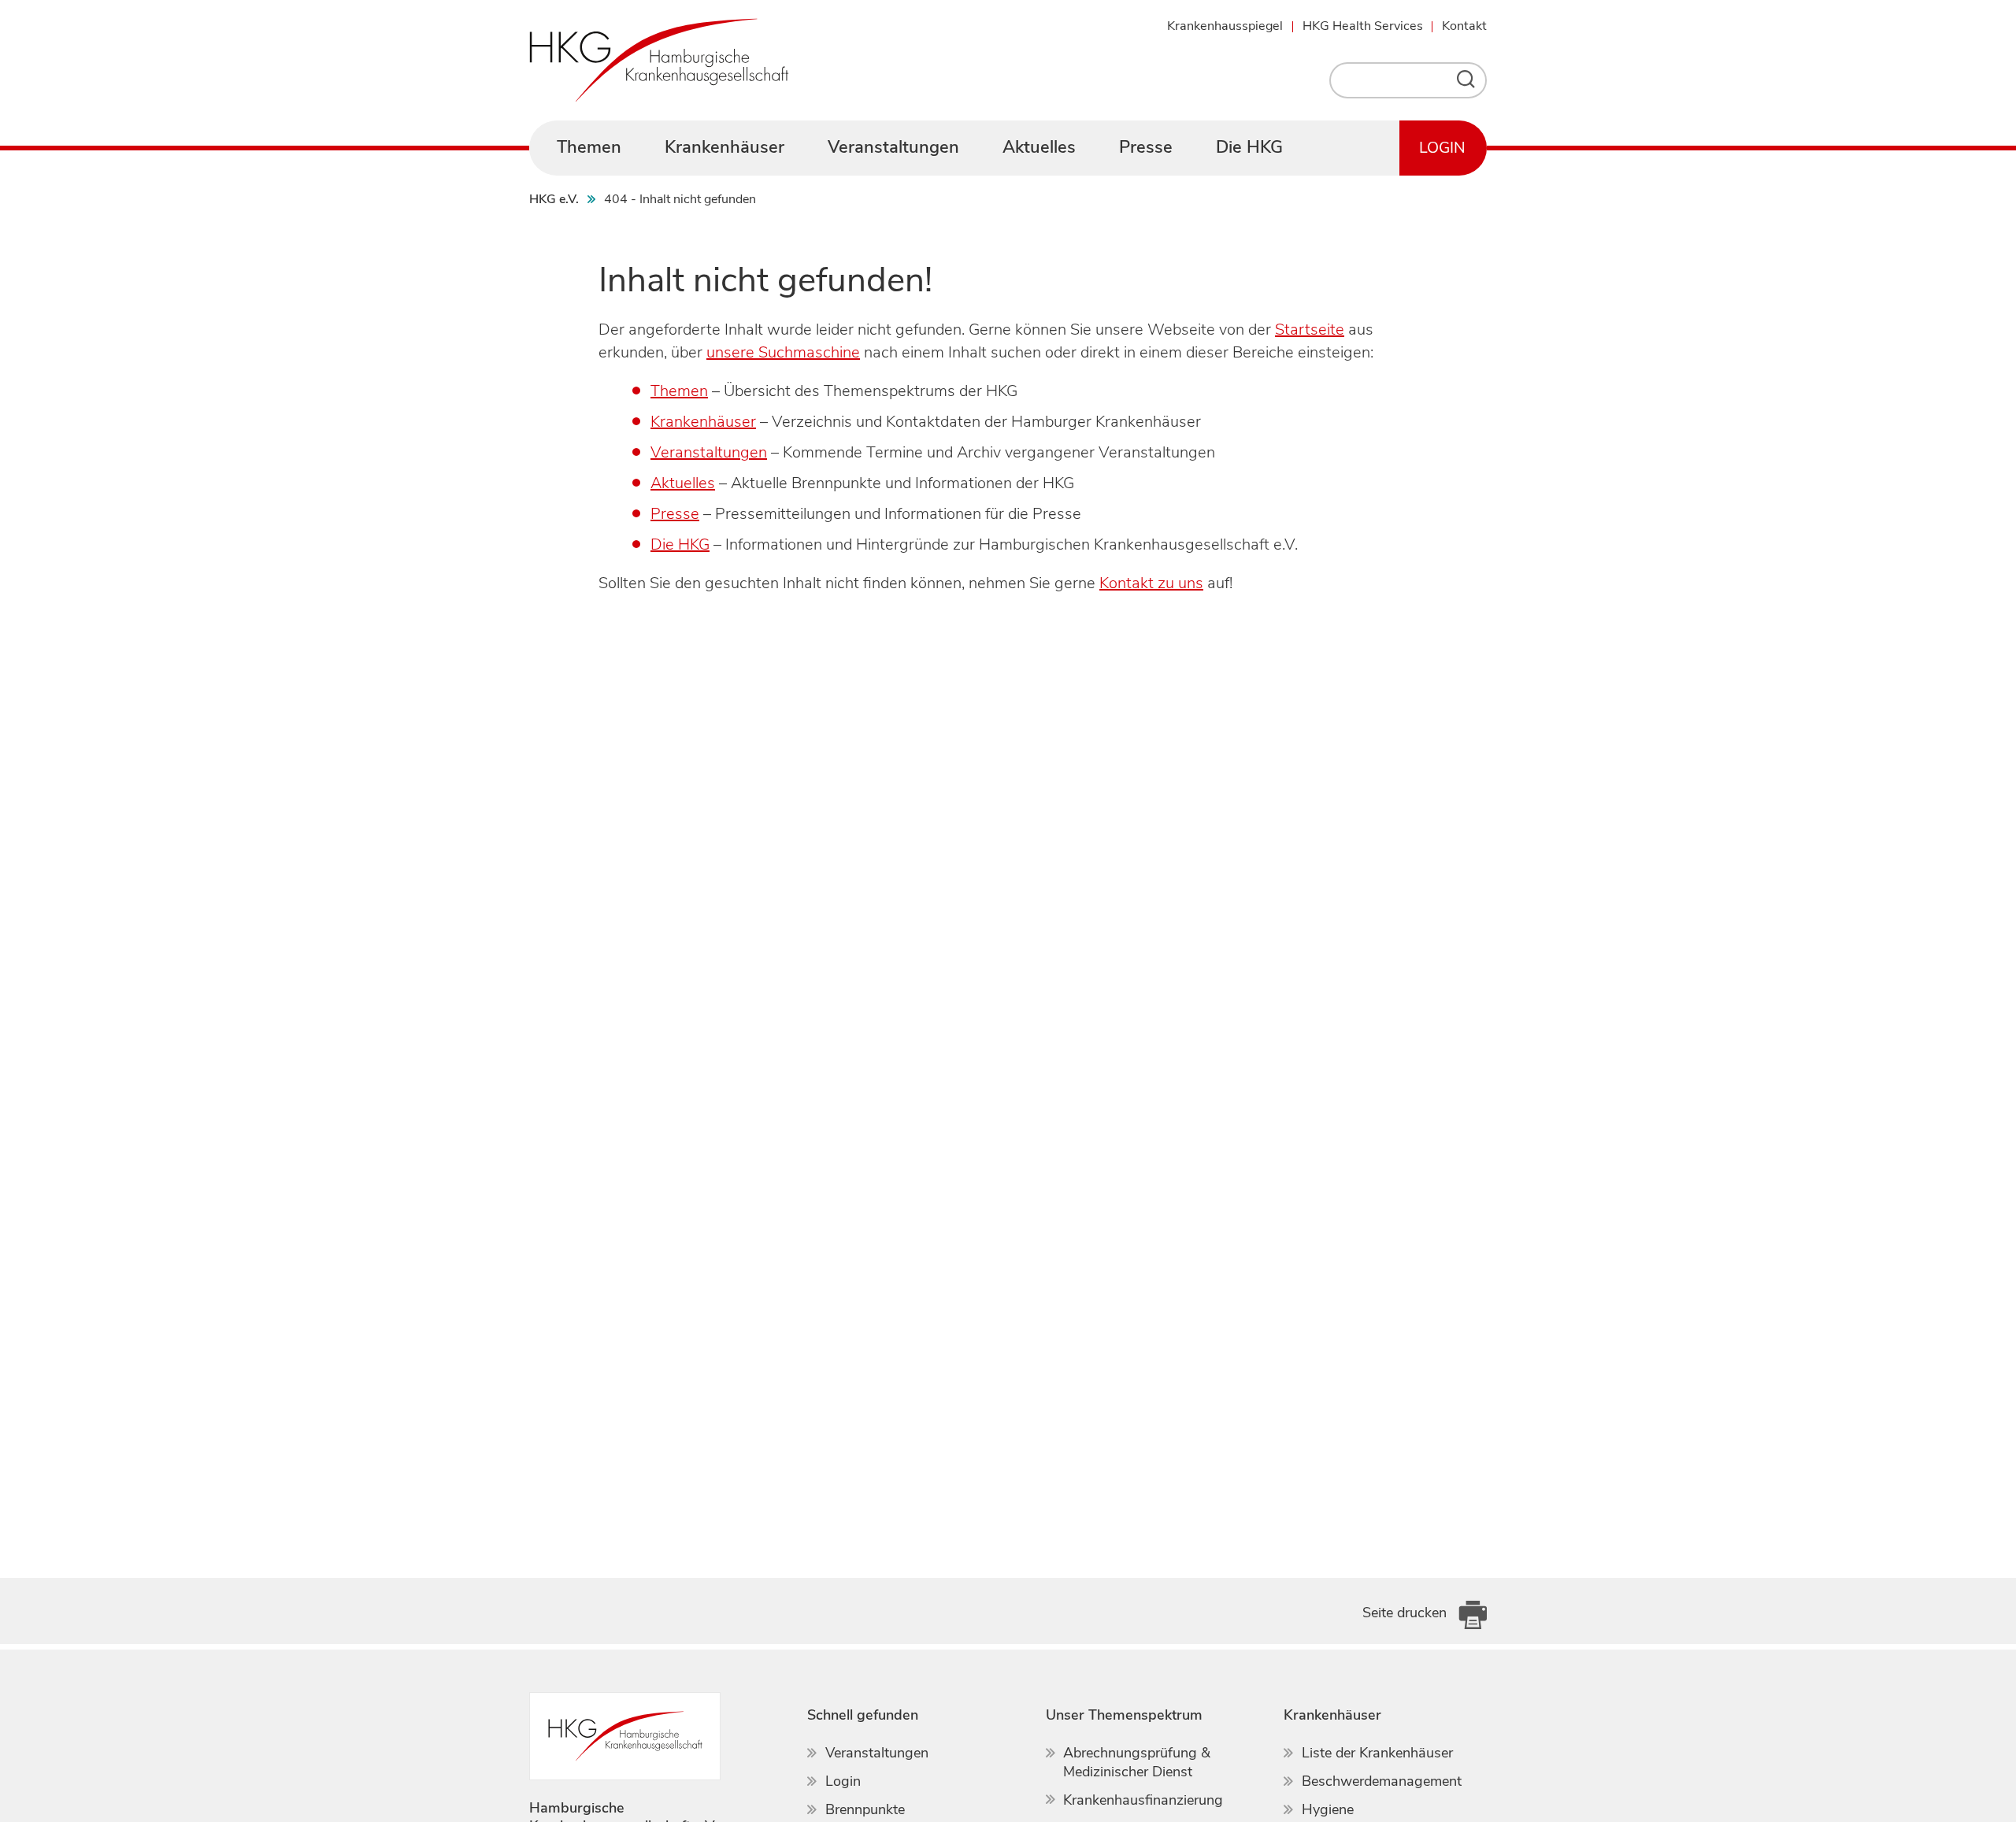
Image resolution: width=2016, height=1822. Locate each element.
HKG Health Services (1363, 26)
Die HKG (680, 544)
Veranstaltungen (709, 452)
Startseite (1310, 330)
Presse (675, 514)
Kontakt (1464, 26)
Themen (679, 391)
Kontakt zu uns (1151, 583)
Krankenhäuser (703, 422)
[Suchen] (1470, 80)
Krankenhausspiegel (1225, 26)
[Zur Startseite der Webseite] (659, 60)
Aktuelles (683, 483)
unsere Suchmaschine (783, 352)
